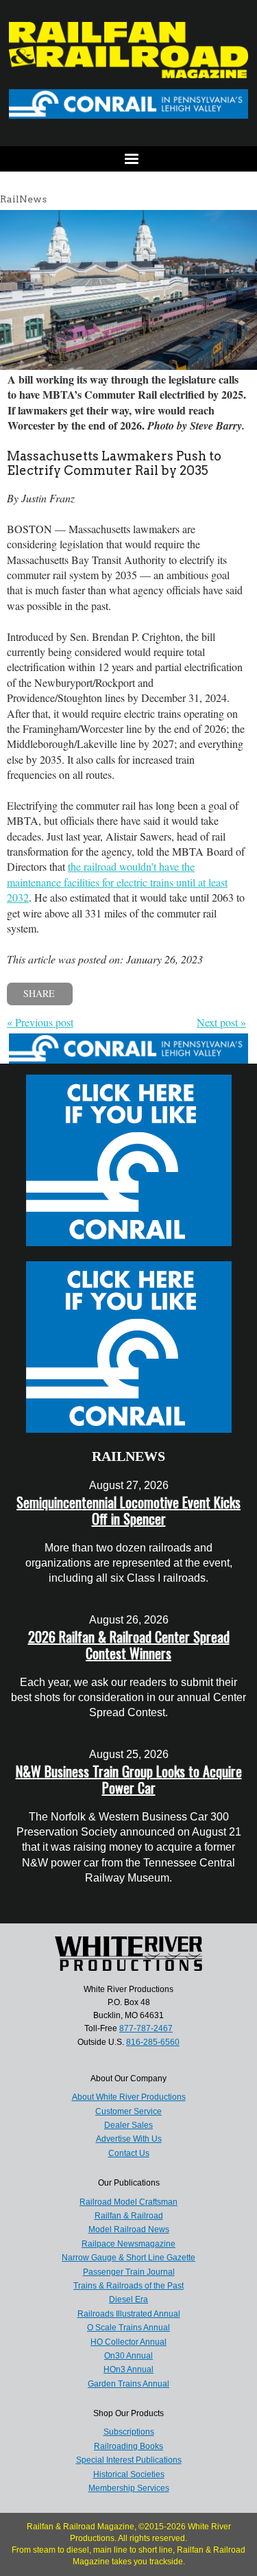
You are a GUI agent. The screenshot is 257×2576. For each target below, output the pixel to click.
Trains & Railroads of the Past (128, 2286)
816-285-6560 (153, 2042)
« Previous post (40, 1022)
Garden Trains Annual (128, 2384)
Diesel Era (128, 2299)
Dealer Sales (128, 2125)
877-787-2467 (146, 2028)
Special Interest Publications (129, 2460)
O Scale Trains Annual (128, 2328)
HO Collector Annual (128, 2342)
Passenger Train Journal (129, 2272)
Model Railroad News (129, 2229)
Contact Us (129, 2153)
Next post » (221, 1022)
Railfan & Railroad (129, 2216)
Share (39, 993)
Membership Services (129, 2488)
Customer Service (128, 2111)
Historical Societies (129, 2474)
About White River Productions (129, 2097)
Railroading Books (128, 2446)
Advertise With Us (129, 2139)
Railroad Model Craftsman (128, 2202)
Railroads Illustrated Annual (129, 2314)
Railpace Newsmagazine (128, 2244)
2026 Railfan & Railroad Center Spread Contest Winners (129, 1645)
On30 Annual (128, 2356)
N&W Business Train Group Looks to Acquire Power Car (129, 1779)
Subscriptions (129, 2432)
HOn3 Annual (128, 2369)
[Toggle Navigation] (128, 159)
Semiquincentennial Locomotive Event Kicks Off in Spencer (128, 1510)
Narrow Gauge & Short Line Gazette (128, 2258)
